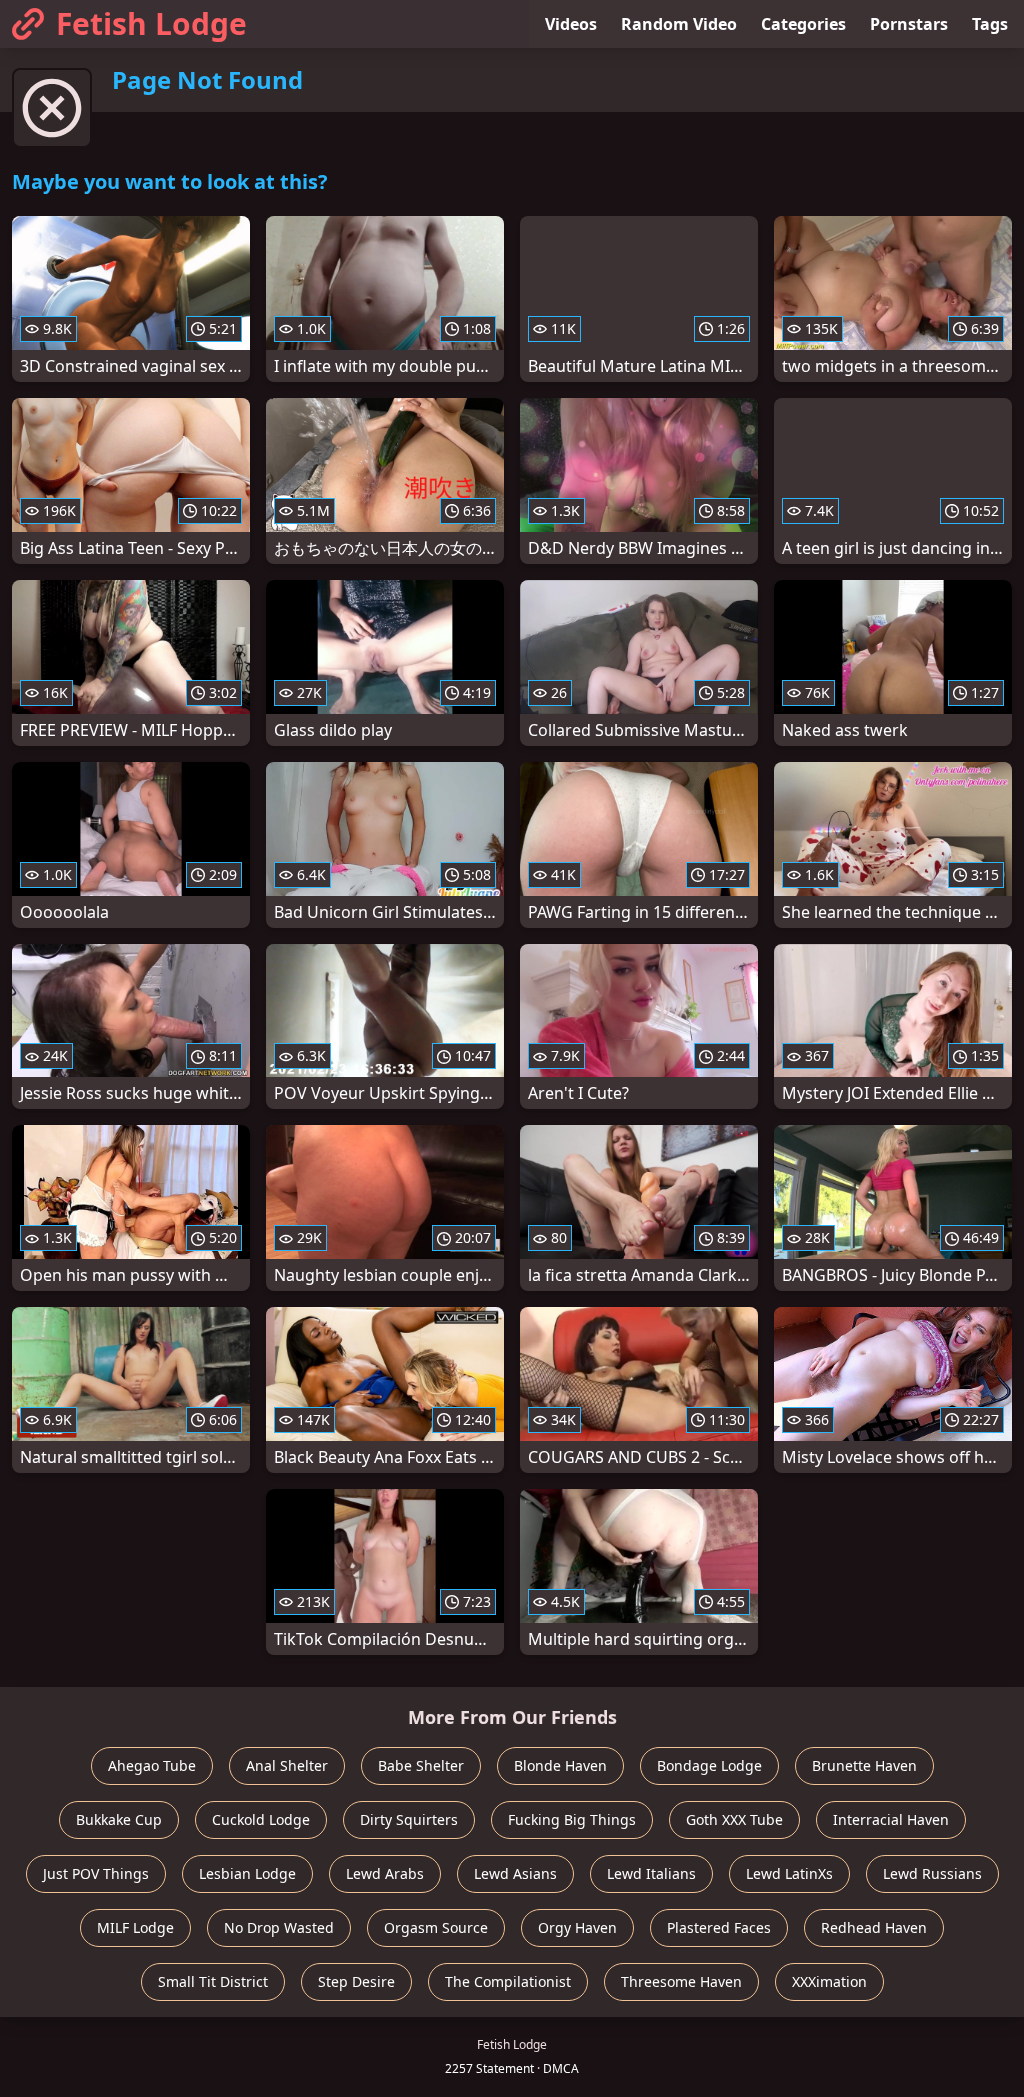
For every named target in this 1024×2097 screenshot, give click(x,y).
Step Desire (356, 1981)
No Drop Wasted (279, 1927)
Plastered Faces (719, 1927)
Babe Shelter (421, 1765)
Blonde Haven (560, 1765)
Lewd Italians (651, 1873)
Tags (990, 24)
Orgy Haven (577, 1927)
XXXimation (829, 1981)
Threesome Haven (681, 1981)
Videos (571, 24)
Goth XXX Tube (734, 1819)
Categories (803, 24)
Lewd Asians (515, 1873)
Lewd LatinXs (789, 1873)
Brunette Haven (864, 1765)
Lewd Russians (932, 1873)
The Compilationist (508, 1981)
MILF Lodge (135, 1927)
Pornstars (909, 24)
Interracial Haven (891, 1819)
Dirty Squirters (409, 1819)
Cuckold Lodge (261, 1819)
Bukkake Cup (119, 1819)
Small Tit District (213, 1981)
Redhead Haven (874, 1927)
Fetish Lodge (151, 23)
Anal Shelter (287, 1765)
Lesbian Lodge (247, 1873)
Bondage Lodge (709, 1765)
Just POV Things (96, 1873)
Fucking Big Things (572, 1819)
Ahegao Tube (152, 1765)
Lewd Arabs (385, 1873)
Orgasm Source (436, 1927)
